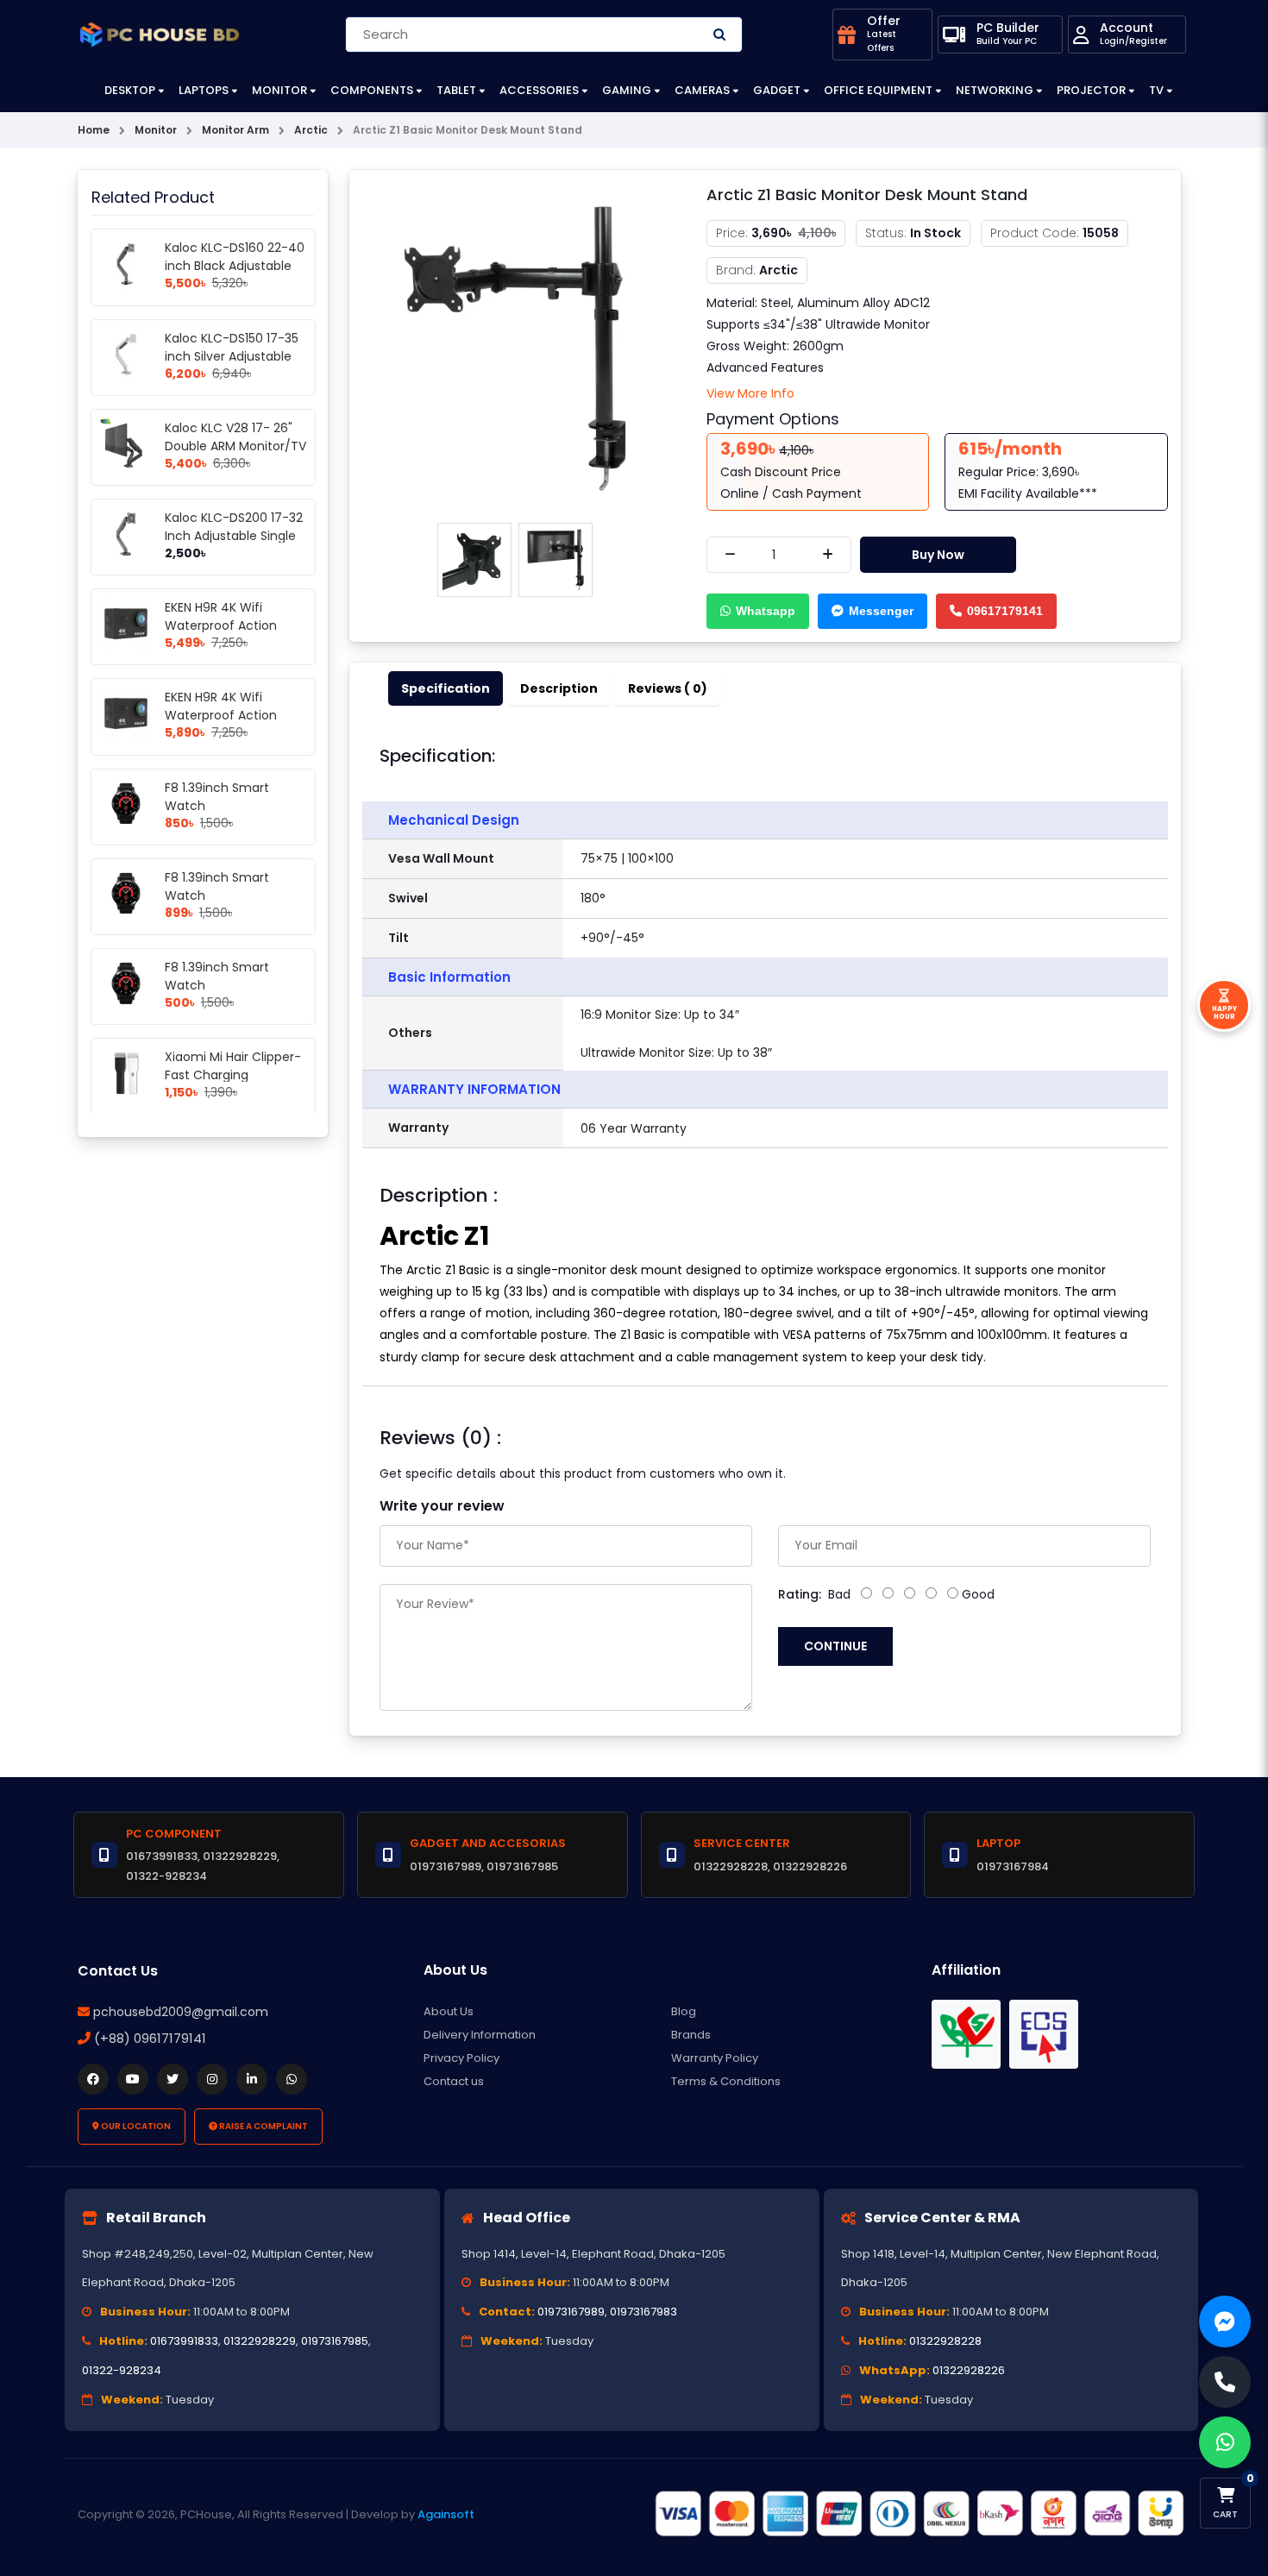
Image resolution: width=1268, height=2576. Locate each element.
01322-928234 (122, 2370)
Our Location (135, 2126)
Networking (995, 90)
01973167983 (643, 2312)
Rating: (800, 1594)
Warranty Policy (715, 2058)
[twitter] (173, 2079)
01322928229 (260, 2341)
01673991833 (184, 2341)
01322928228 (945, 2341)
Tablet (456, 90)
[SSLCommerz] (919, 2514)
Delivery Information (480, 2035)
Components (372, 90)
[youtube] (133, 2079)
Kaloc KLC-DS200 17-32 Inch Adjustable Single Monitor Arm (234, 536)
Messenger (881, 611)
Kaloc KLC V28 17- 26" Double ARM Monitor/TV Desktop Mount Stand (235, 446)
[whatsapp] (292, 2079)
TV (1156, 90)
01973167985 (335, 2341)
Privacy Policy (461, 2058)
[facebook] (93, 2079)
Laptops (204, 90)
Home (94, 130)
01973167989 (571, 2312)
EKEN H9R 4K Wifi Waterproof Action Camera (221, 625)
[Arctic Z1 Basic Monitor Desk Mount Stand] (515, 348)
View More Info (750, 393)
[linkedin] (252, 2079)
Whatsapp (766, 611)
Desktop (130, 90)
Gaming (627, 90)
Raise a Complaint (263, 2126)
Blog (684, 2011)
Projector (1091, 90)
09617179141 (1005, 611)
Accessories (539, 90)
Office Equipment (878, 90)
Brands (691, 2035)
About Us (449, 2011)
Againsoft (446, 2514)
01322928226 (969, 2370)
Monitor (279, 90)
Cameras (702, 90)
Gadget (777, 90)
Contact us (454, 2081)
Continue (835, 1646)
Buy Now (938, 555)
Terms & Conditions (726, 2081)
